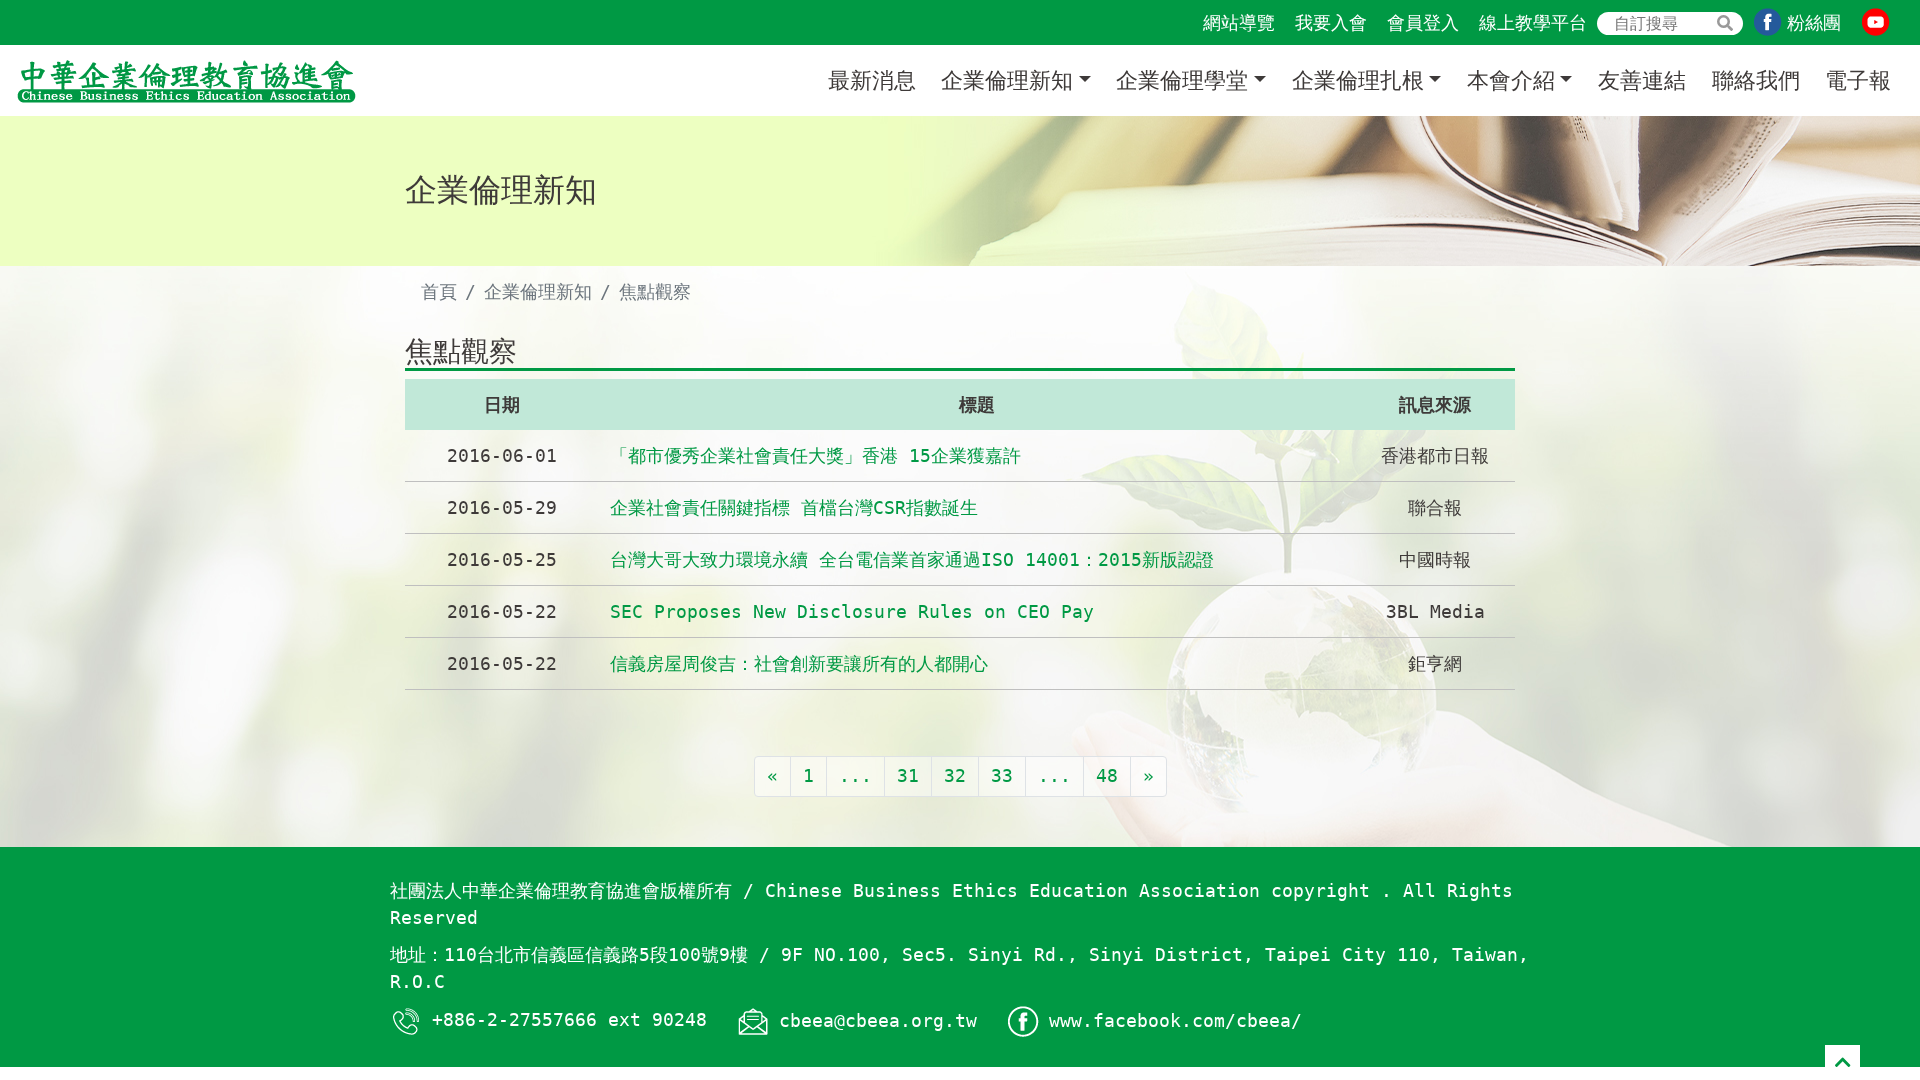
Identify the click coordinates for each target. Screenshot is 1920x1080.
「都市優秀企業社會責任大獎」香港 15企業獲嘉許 (815, 455)
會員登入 (1423, 22)
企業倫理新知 (538, 291)
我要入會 (1331, 22)
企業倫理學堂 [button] (1182, 80)
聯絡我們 (1756, 80)
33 (1002, 775)
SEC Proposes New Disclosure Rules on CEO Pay (852, 611)
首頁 (439, 291)
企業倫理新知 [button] (1007, 80)
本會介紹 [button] (1511, 80)
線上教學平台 (1533, 22)
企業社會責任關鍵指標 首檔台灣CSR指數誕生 (794, 507)
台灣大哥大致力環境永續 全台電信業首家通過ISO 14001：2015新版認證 (912, 559)
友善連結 (1642, 80)
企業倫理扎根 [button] (1358, 80)
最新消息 (872, 80)
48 (1107, 775)
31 (908, 775)
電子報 (1858, 80)
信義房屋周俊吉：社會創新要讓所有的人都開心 (799, 663)
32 (955, 775)
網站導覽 (1239, 22)
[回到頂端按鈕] (1842, 1062)
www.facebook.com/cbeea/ (1175, 1020)
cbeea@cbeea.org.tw (878, 1020)
